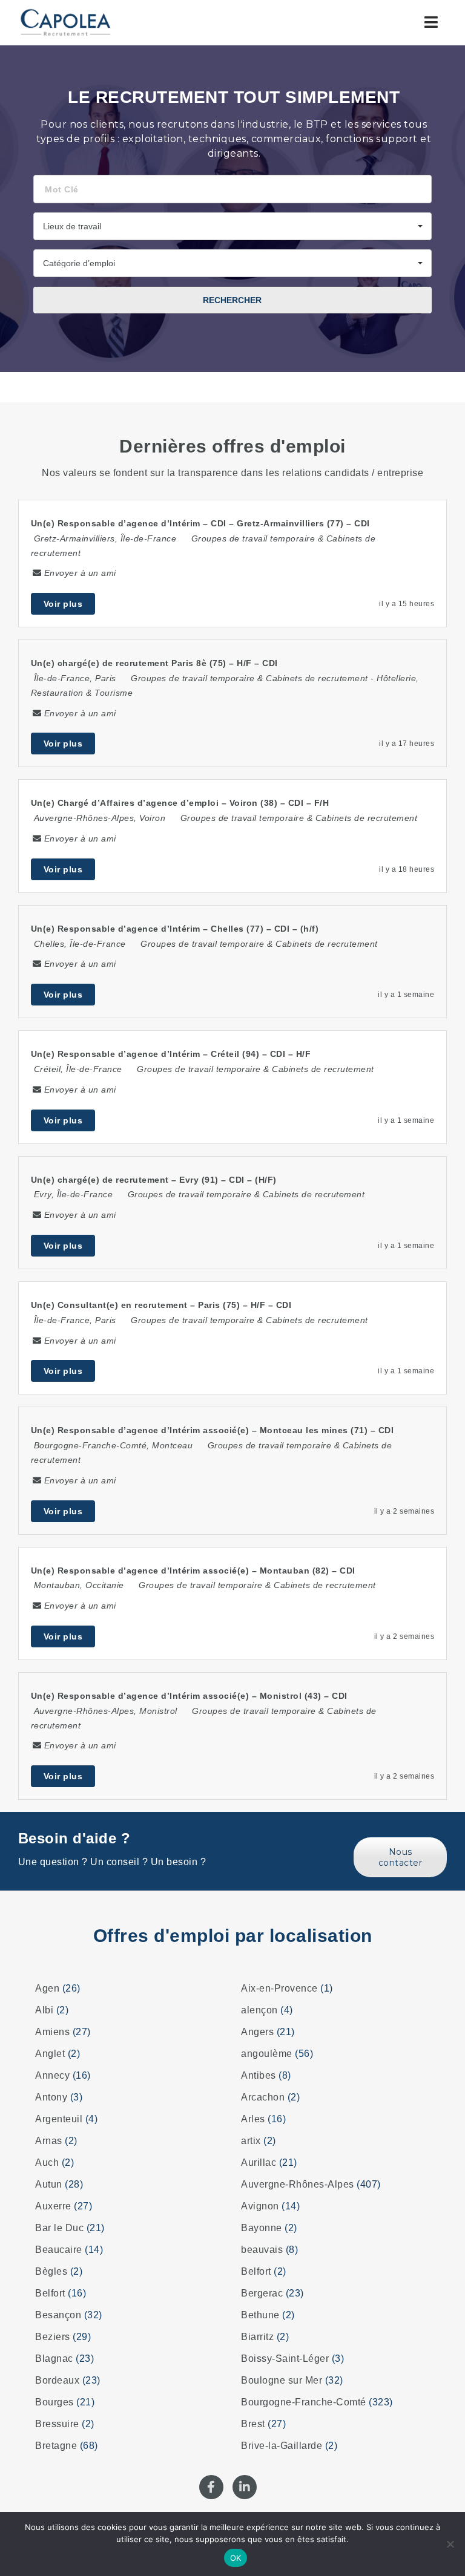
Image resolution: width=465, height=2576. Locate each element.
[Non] (450, 2544)
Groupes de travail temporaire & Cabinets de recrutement (249, 678)
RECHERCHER (232, 300)
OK (236, 2558)
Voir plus (63, 604)
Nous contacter (401, 1857)
